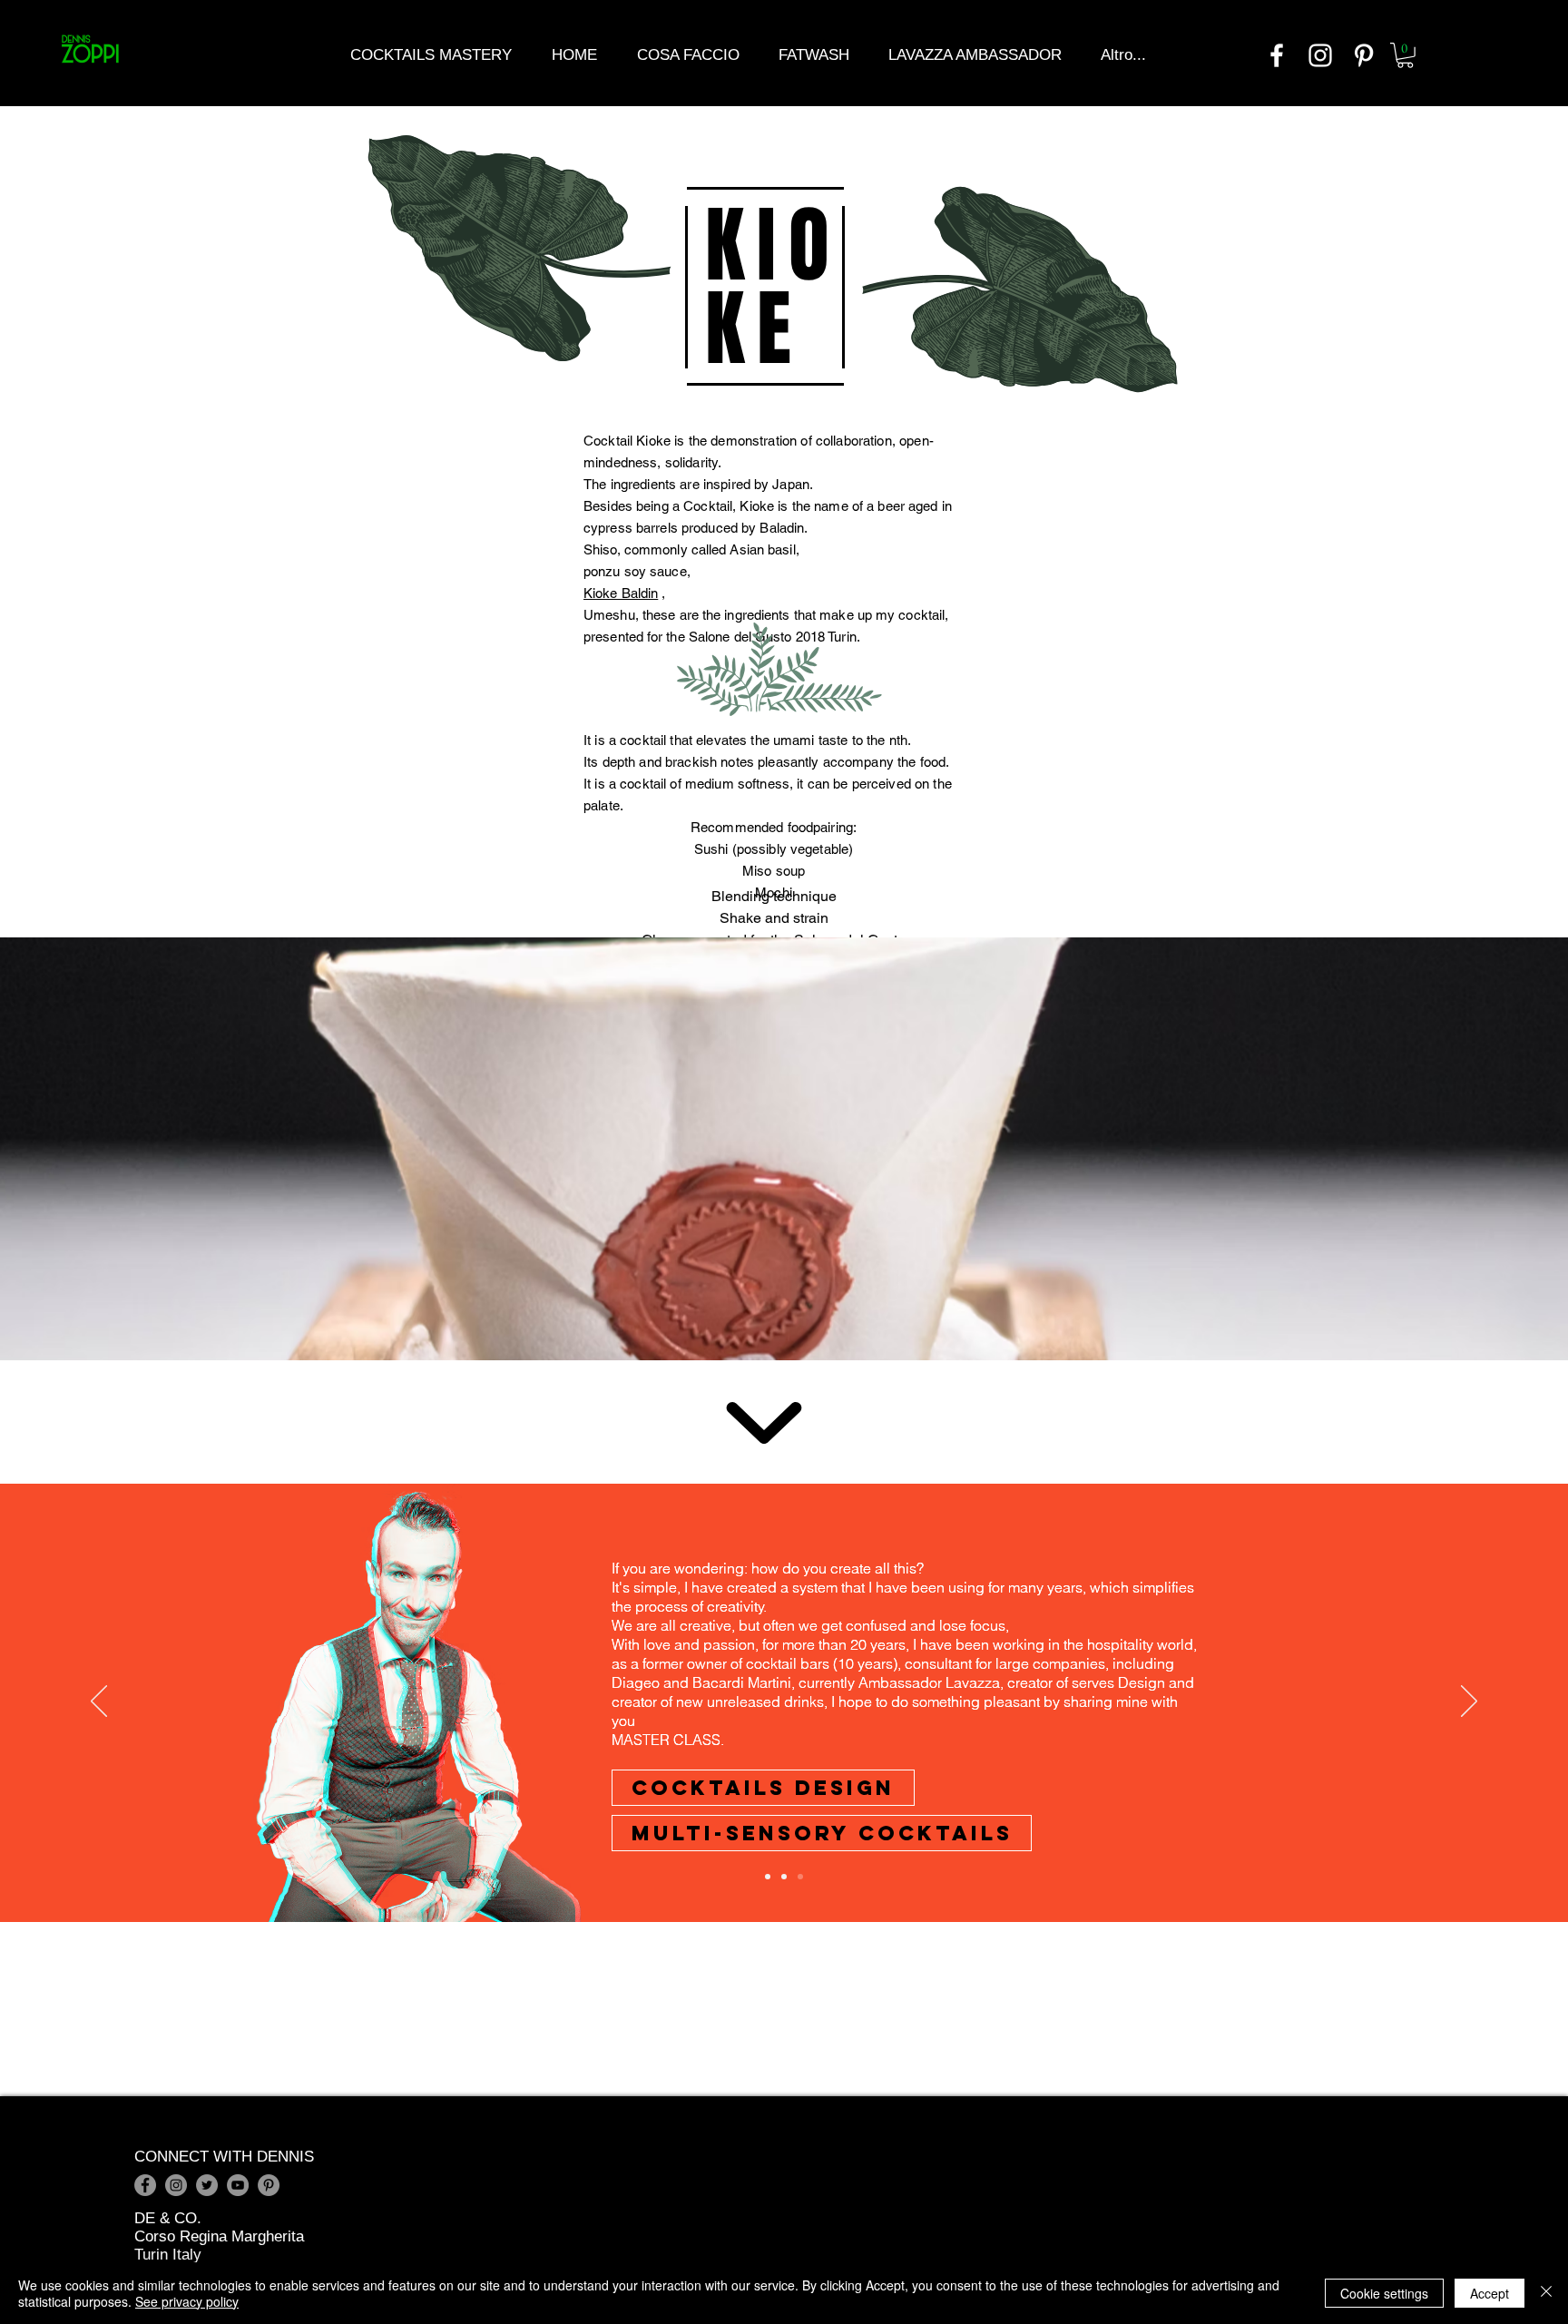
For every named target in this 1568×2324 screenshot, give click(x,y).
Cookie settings (1384, 2293)
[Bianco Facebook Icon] (1277, 55)
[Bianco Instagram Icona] (1320, 55)
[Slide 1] (768, 1877)
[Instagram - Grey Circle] (176, 2185)
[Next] (1469, 1702)
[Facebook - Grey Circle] (145, 2185)
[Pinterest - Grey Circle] (269, 2185)
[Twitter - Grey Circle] (207, 2185)
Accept (1490, 2293)
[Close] (1546, 2293)
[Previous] (99, 1702)
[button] (1405, 55)
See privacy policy (187, 2301)
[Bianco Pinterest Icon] (1364, 55)
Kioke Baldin (621, 593)
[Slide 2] (784, 1877)
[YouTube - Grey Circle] (238, 2185)
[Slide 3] (800, 1877)
